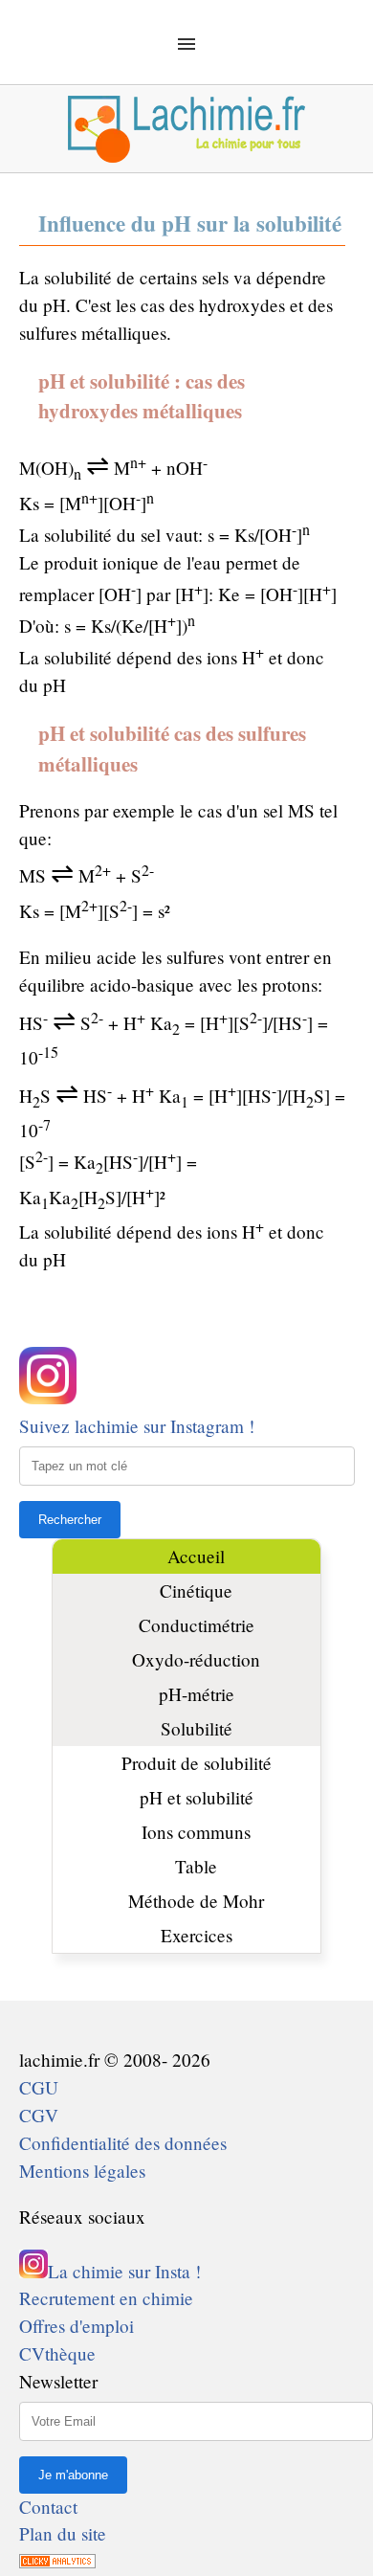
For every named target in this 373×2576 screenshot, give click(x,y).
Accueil (196, 1556)
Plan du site (63, 2533)
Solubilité (197, 1728)
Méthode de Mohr (196, 1901)
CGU (39, 2087)
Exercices (197, 1935)
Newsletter (58, 2381)
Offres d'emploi (77, 2326)
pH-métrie (197, 1694)
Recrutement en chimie (106, 2298)
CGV (39, 2115)
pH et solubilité (197, 1797)
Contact (48, 2507)
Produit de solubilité (197, 1763)
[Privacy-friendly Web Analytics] (57, 2561)
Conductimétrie (197, 1625)
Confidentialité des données (123, 2143)
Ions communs (196, 1832)
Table (196, 1866)
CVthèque (57, 2353)
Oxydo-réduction (196, 1659)
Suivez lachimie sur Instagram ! (137, 1426)
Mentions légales (82, 2171)
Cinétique (196, 1590)
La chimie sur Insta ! (124, 2271)
